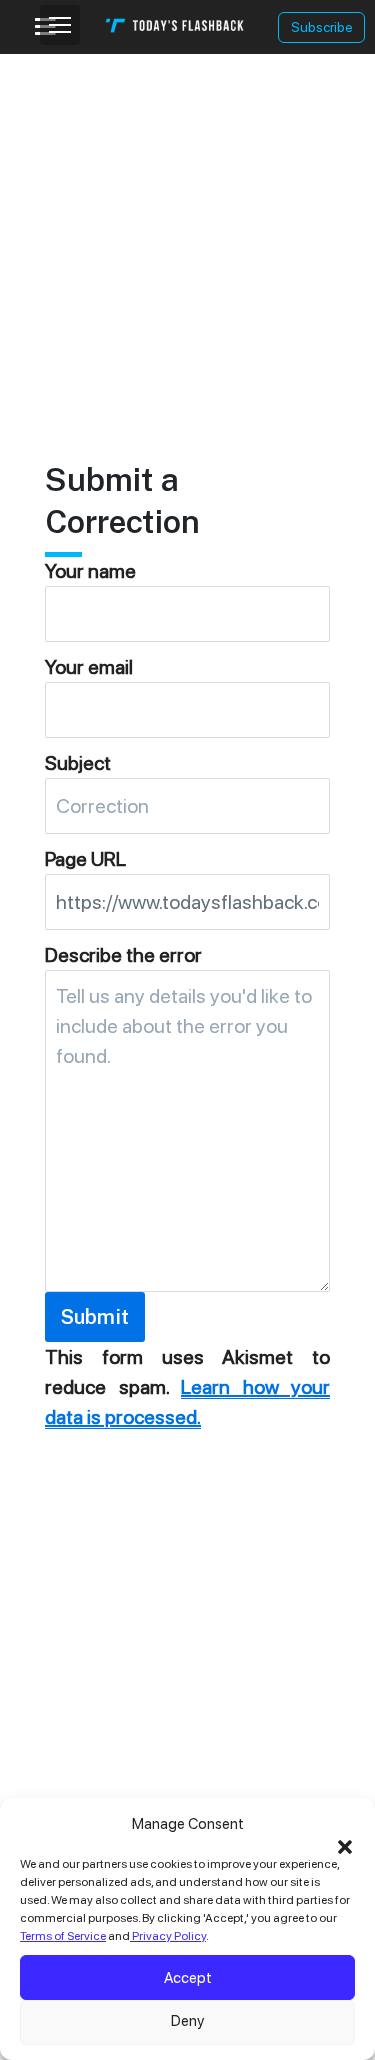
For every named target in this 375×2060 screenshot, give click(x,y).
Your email (89, 667)
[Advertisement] (187, 241)
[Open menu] (60, 25)
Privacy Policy (168, 1936)
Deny (187, 2021)
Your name (90, 571)
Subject (78, 763)
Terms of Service (63, 1936)
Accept (188, 1978)
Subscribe (322, 27)
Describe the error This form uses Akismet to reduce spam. (187, 1186)
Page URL (85, 859)
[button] (345, 1845)
